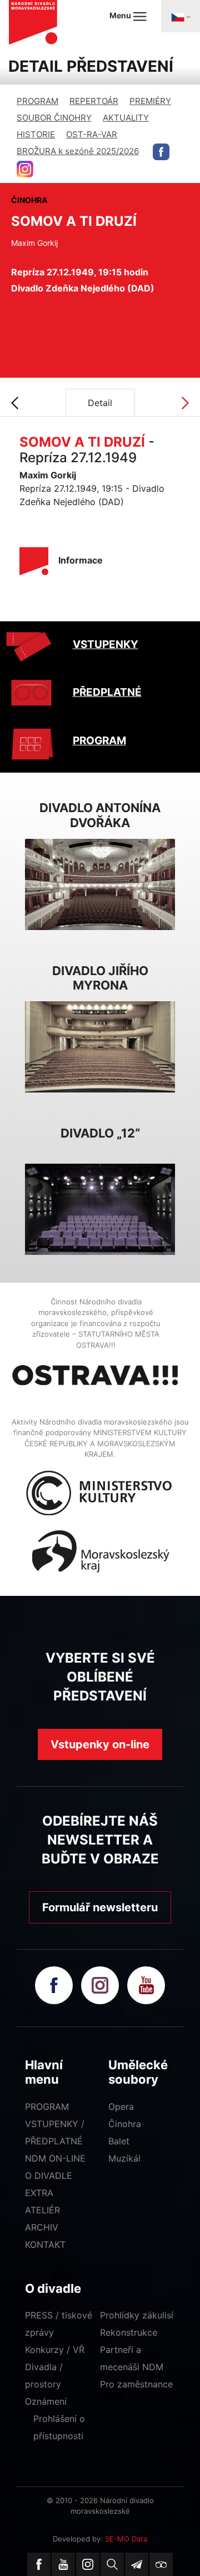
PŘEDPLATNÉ (107, 692)
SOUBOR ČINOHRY (54, 118)
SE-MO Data (126, 2539)
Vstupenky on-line (100, 1744)
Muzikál (124, 2158)
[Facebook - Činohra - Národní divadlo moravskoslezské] (161, 152)
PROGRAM (37, 101)
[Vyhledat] (112, 2564)
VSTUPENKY (106, 644)
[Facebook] (39, 2564)
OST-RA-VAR (92, 134)
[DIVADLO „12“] (100, 1208)
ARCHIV (42, 2227)
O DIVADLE (49, 2175)
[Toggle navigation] (181, 16)
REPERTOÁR (94, 101)
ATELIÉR (42, 2210)
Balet (119, 2141)
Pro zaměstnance (136, 2384)
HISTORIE (36, 134)
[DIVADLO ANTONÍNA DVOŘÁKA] (100, 883)
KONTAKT (45, 2244)
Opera (121, 2107)
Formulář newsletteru (100, 1907)
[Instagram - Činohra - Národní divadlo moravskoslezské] (25, 169)
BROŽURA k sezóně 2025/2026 (78, 151)
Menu (121, 15)
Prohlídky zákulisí (137, 2315)
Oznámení (46, 2401)
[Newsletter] (137, 2564)
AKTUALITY (126, 118)
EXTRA (39, 2193)
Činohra (125, 2124)
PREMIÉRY (150, 101)
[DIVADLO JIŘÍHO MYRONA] (100, 1046)
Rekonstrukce (129, 2332)
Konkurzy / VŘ (55, 2350)
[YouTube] (63, 2564)
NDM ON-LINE (55, 2158)
